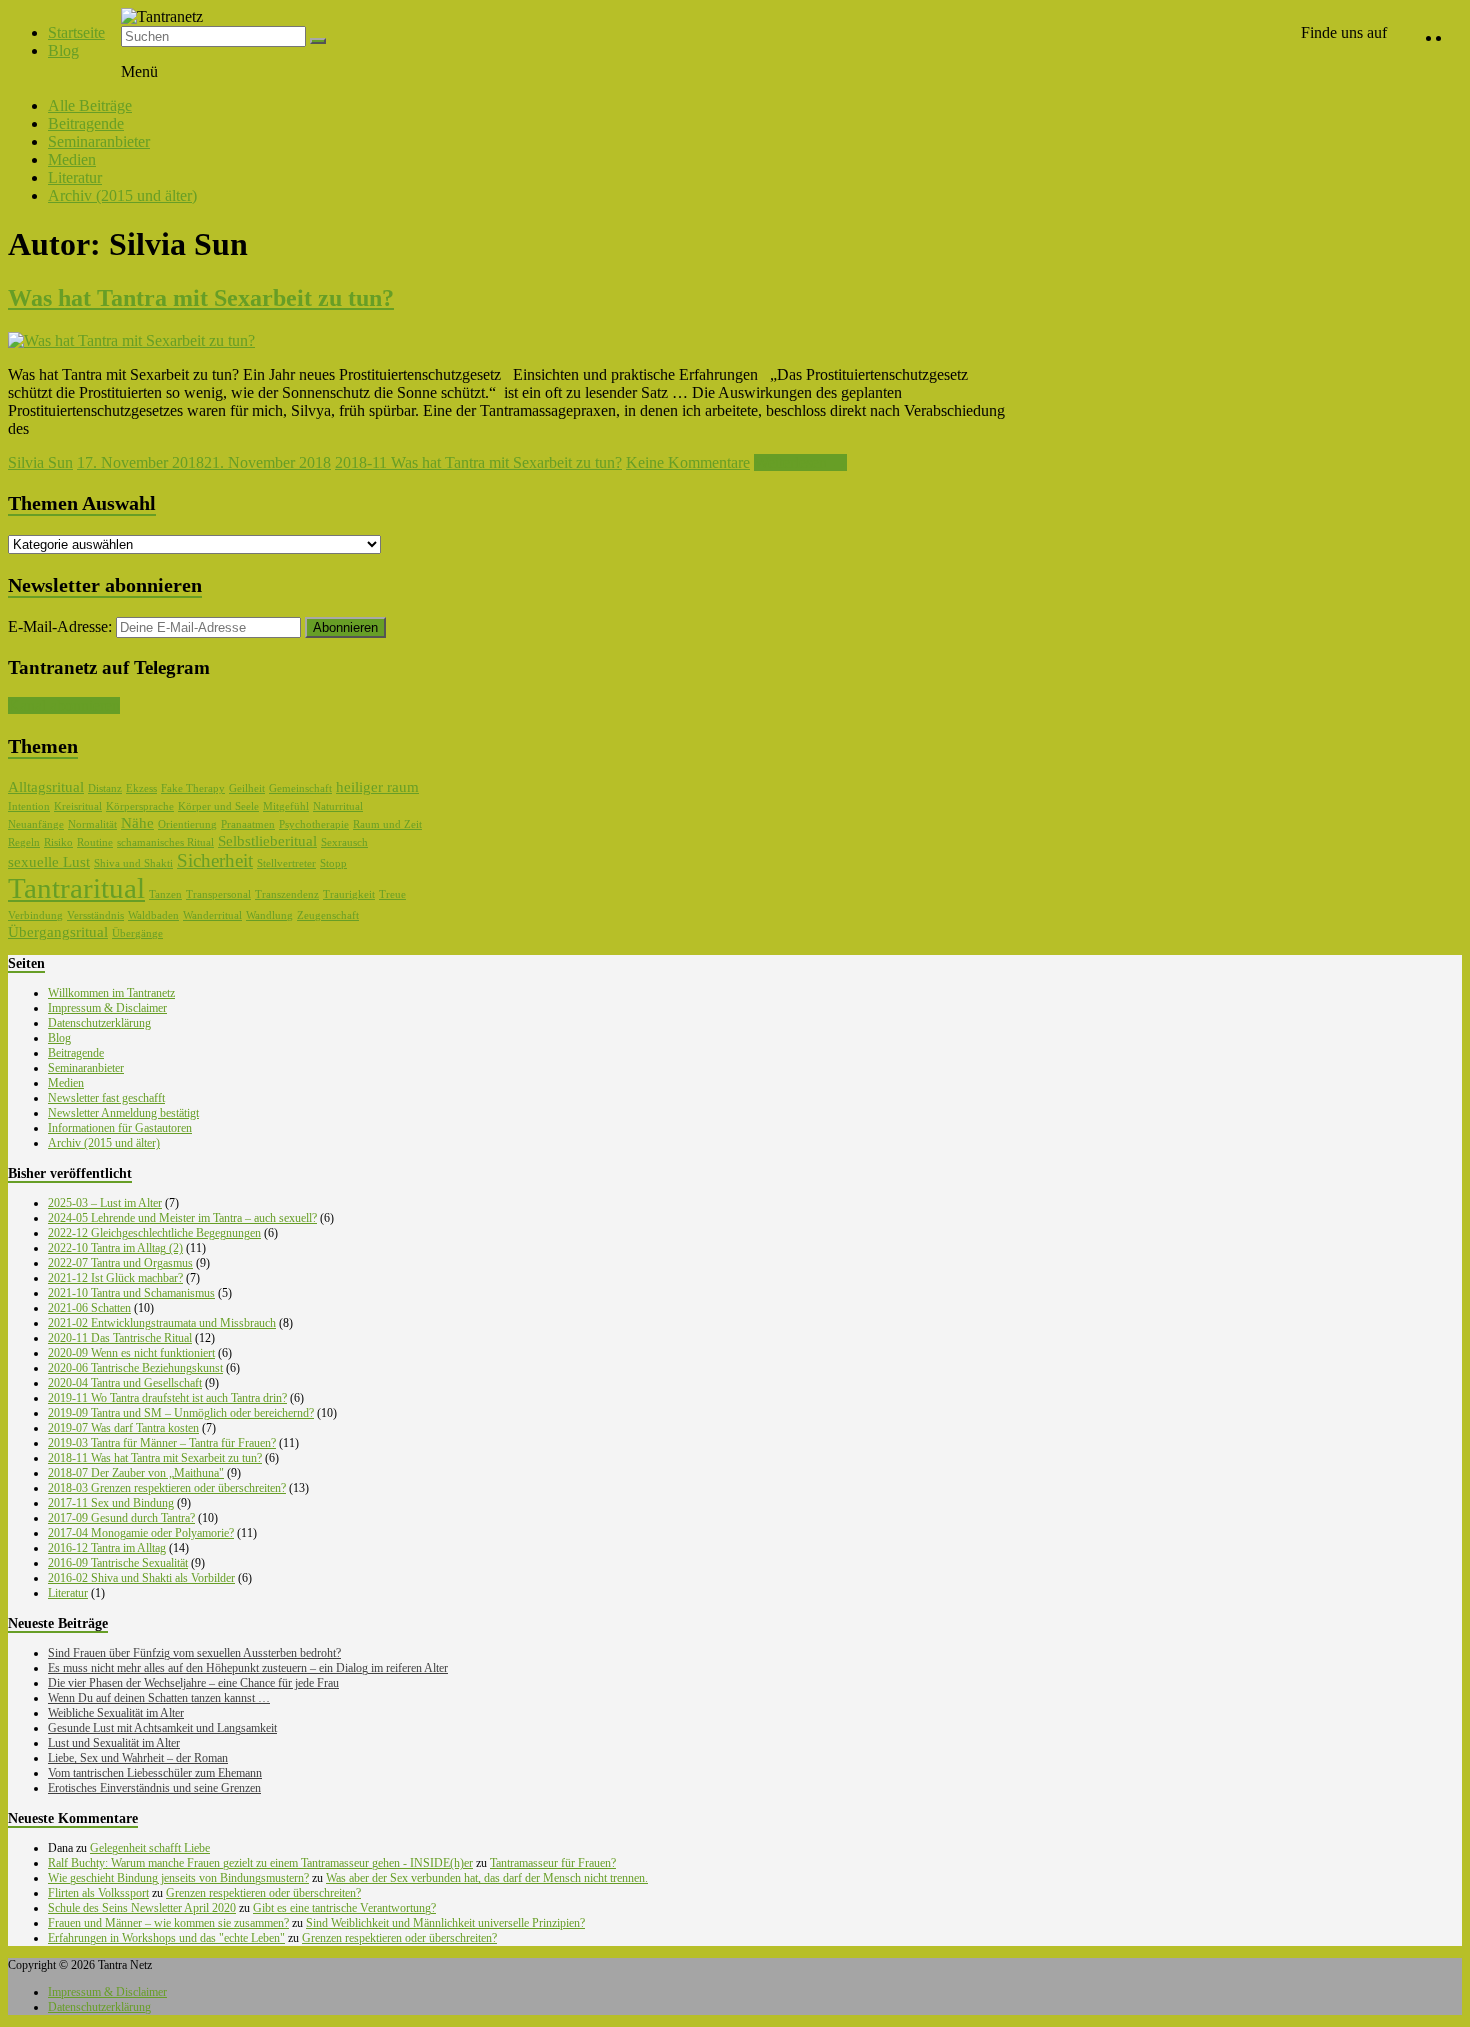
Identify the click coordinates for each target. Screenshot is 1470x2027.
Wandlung (269, 915)
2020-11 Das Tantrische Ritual (120, 1338)
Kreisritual (78, 806)
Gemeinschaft (300, 788)
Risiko (58, 842)
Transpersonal (218, 894)
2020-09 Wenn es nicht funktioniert (131, 1353)
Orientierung (187, 824)
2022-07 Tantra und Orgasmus (120, 1263)
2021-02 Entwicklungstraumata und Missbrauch (162, 1323)
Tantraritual (76, 888)
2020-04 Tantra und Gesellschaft (125, 1383)
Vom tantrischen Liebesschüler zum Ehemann (155, 1773)
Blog (63, 50)
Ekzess (141, 788)
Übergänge (137, 933)
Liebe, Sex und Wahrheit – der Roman (138, 1758)
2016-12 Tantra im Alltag (107, 1548)
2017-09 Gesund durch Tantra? (121, 1518)
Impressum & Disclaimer (107, 1008)
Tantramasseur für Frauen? (553, 1863)
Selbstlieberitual (267, 841)
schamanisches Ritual (165, 842)
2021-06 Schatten (89, 1308)
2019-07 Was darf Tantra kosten (123, 1428)
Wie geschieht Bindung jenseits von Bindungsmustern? (178, 1878)
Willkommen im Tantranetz (111, 993)
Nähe (137, 823)
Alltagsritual (46, 787)
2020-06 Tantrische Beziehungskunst (135, 1368)
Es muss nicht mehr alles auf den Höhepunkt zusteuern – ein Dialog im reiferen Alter (248, 1668)
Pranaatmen (248, 824)
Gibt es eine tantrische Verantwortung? (344, 1908)
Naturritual (338, 806)
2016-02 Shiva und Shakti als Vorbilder (141, 1578)
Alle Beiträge (90, 105)
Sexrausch (344, 842)
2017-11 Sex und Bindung (111, 1503)
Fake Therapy (193, 788)
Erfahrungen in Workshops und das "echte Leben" (166, 1938)
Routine (95, 842)
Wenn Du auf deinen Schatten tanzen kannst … (159, 1698)
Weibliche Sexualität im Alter (116, 1713)
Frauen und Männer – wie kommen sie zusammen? (168, 1923)
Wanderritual (212, 915)
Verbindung (35, 915)
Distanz (105, 788)
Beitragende (86, 123)
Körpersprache (140, 806)
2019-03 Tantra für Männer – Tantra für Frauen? (162, 1443)
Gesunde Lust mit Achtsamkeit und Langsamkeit (162, 1728)
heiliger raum (377, 787)
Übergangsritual (58, 932)
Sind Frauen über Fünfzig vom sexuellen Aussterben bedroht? (194, 1653)
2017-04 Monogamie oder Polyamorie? (141, 1533)
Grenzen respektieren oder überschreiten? (263, 1893)
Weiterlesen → (800, 462)
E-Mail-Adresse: (62, 626)
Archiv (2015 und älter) (122, 195)
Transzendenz (287, 894)
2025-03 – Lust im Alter (105, 1203)
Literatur (75, 177)
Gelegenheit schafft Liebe (150, 1848)
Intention (29, 806)
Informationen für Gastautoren (120, 1128)
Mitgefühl (286, 806)
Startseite (76, 32)
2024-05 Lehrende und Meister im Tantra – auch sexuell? (182, 1218)
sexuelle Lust (49, 862)
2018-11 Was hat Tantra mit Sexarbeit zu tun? (478, 462)
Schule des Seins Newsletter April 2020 (142, 1908)
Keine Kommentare (688, 462)
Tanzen (165, 894)
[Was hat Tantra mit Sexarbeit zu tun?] (131, 340)
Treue (392, 894)
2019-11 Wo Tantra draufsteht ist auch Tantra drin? (167, 1398)
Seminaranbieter (99, 141)
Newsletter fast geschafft (106, 1098)
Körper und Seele (218, 806)
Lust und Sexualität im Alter (114, 1743)
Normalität (92, 824)
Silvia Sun (40, 462)
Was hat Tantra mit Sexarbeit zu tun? (201, 298)
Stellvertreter (286, 863)
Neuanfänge (36, 824)
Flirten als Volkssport (98, 1893)
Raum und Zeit (387, 824)
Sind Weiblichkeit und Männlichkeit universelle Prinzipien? (445, 1923)
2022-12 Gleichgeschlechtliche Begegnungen (154, 1233)
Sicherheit (215, 860)
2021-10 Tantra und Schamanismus (131, 1293)
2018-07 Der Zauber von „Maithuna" (136, 1473)
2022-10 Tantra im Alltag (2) (115, 1248)
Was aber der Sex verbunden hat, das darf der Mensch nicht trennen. (487, 1878)
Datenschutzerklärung (99, 1023)
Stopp (333, 863)
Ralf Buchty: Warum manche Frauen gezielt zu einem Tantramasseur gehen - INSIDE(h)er (260, 1863)
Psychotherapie (314, 824)
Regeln (24, 842)
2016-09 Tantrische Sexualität (118, 1563)
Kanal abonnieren (64, 705)
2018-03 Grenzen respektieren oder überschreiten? (167, 1488)
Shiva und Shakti (133, 863)
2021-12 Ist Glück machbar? (115, 1278)
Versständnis (95, 915)
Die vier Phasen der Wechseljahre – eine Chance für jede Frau (193, 1683)
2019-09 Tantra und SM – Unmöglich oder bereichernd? (181, 1413)
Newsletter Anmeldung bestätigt (123, 1113)
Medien (72, 159)
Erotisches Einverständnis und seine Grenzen (154, 1788)
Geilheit (247, 788)
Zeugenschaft (328, 915)
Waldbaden (153, 915)
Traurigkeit (349, 894)
